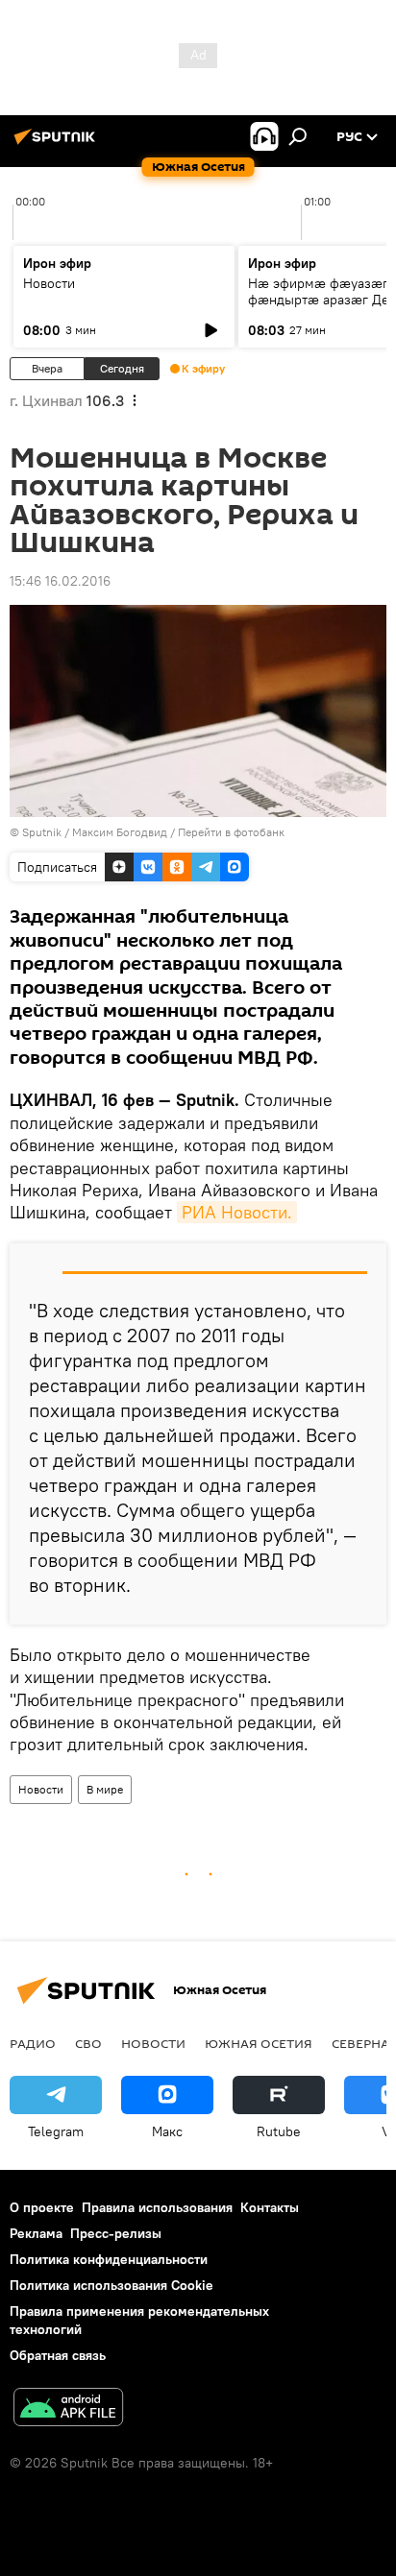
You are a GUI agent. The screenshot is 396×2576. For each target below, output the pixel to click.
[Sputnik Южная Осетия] (58, 144)
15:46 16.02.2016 (60, 581)
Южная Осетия (259, 2043)
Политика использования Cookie (111, 2285)
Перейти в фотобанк (231, 832)
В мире (105, 1789)
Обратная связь (58, 2355)
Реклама (36, 2233)
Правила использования (157, 2207)
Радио (33, 2043)
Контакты (270, 2207)
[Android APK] (68, 2409)
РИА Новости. (237, 1212)
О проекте (42, 2207)
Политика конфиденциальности (109, 2259)
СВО (88, 2043)
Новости (49, 283)
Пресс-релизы (116, 2233)
